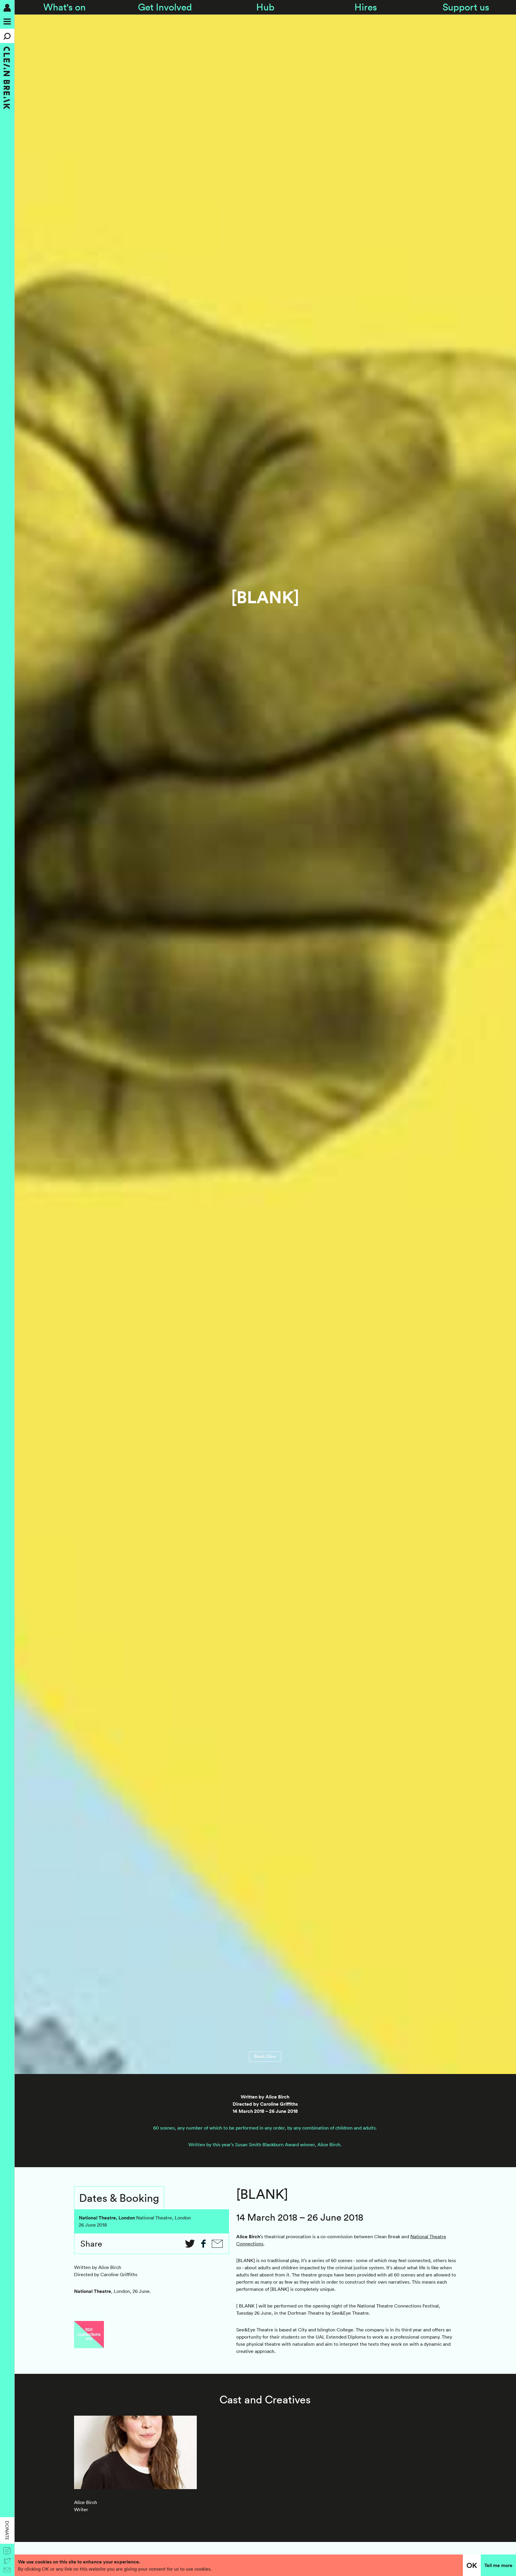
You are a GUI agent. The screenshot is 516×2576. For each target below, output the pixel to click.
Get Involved (165, 7)
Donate (7, 2530)
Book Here (265, 2057)
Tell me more (498, 2565)
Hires (366, 7)
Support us (466, 7)
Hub (265, 7)
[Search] (7, 36)
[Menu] (7, 22)
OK (472, 2565)
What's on (64, 7)
